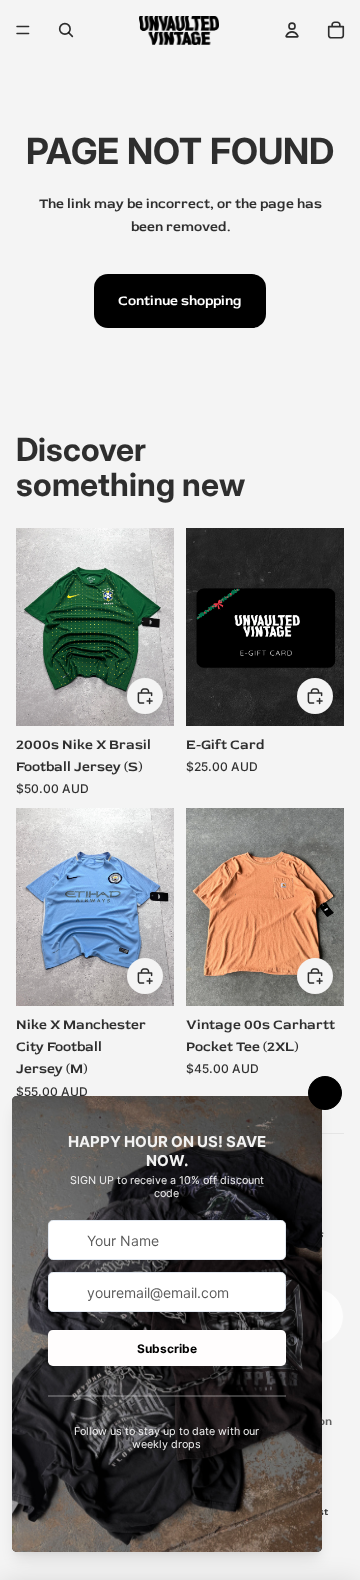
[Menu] (23, 30)
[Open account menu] (292, 30)
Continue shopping (180, 300)
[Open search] (66, 30)
